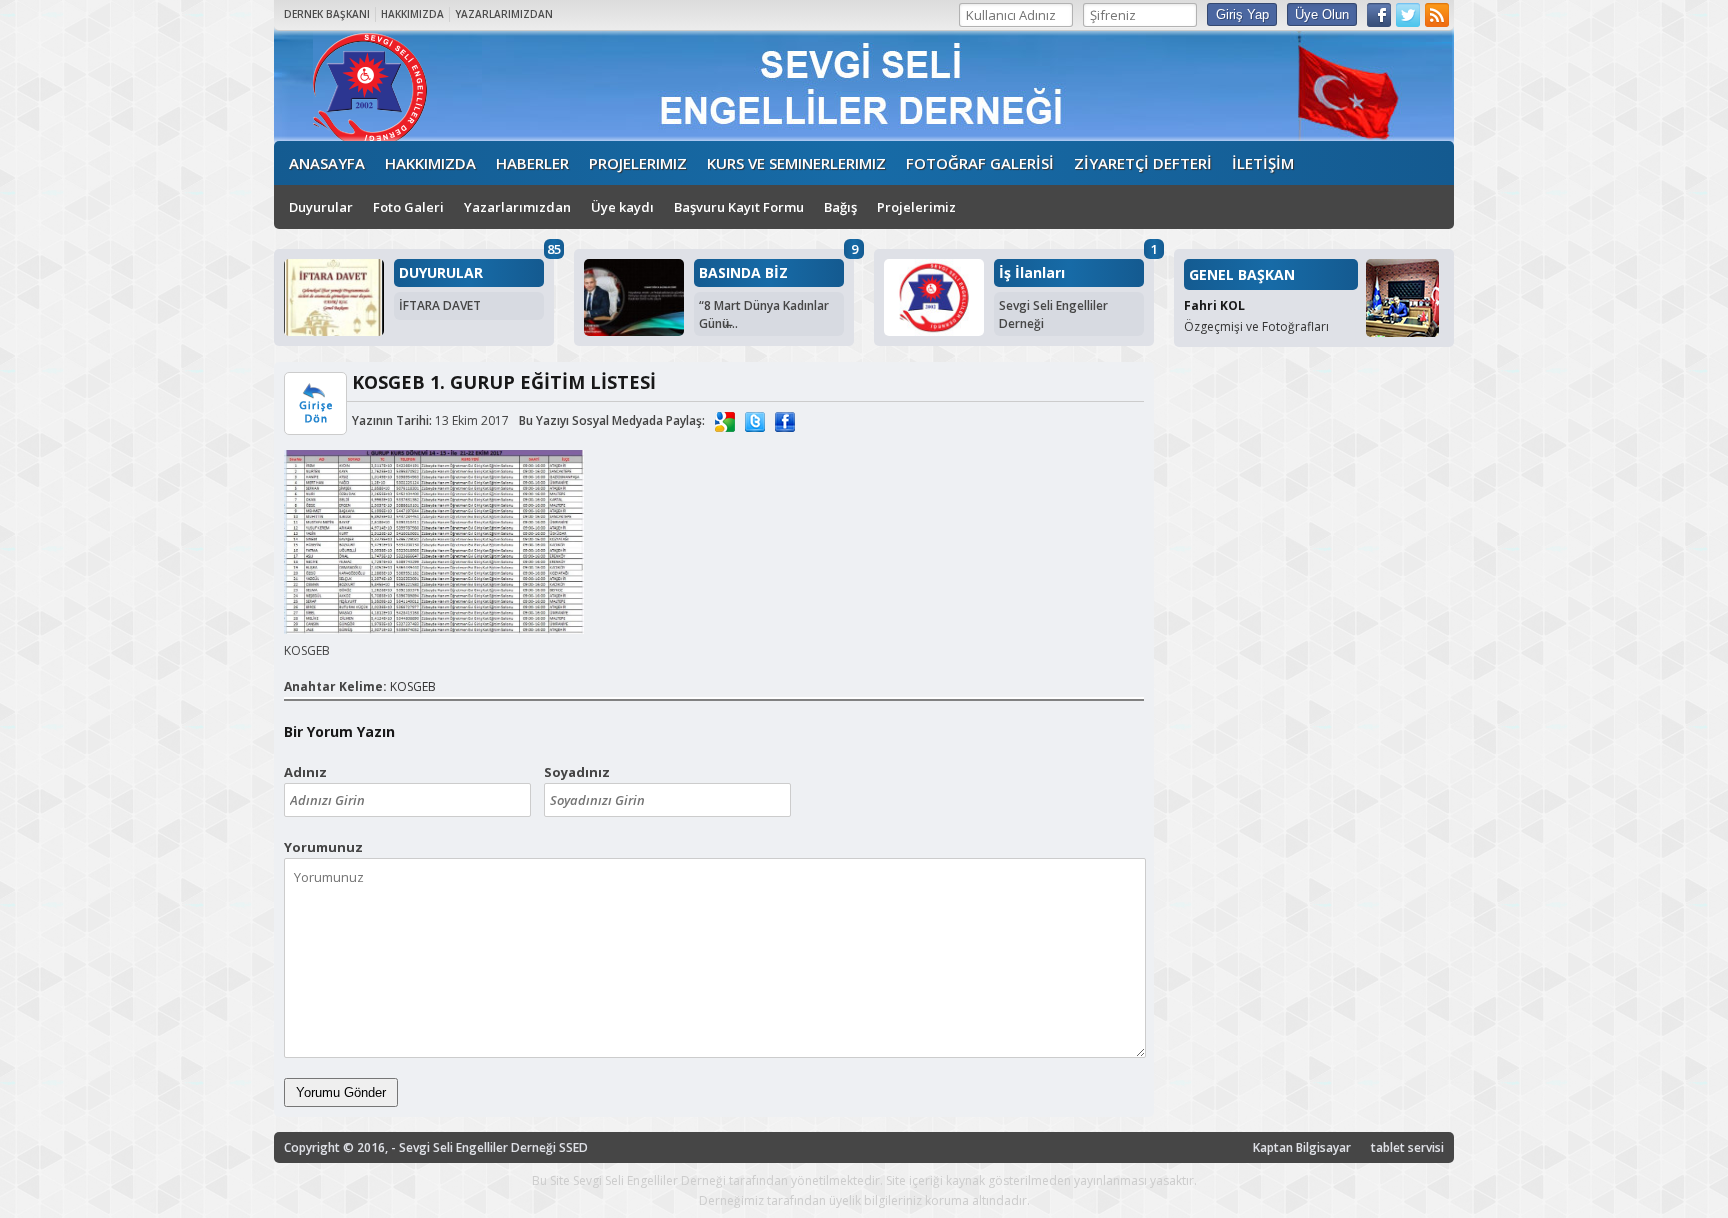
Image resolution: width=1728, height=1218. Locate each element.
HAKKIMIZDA (412, 14)
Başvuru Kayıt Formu (739, 207)
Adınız (305, 772)
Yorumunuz (323, 847)
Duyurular (321, 207)
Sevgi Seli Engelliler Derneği (1053, 314)
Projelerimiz (916, 207)
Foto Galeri (408, 207)
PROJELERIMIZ (638, 163)
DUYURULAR (441, 273)
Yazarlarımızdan (517, 207)
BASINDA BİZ (743, 273)
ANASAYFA (327, 163)
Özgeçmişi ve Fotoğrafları (1256, 326)
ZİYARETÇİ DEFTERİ (1143, 163)
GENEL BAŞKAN (1242, 274)
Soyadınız (577, 772)
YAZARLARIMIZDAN (504, 14)
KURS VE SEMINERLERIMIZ (796, 163)
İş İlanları (1032, 273)
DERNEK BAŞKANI (327, 14)
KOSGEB (413, 686)
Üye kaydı (622, 207)
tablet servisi (1407, 1147)
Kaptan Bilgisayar (1302, 1147)
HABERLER (532, 163)
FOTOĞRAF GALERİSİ (980, 163)
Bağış (840, 207)
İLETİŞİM (1263, 163)
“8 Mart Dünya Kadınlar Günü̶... (764, 314)
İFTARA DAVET (440, 305)
